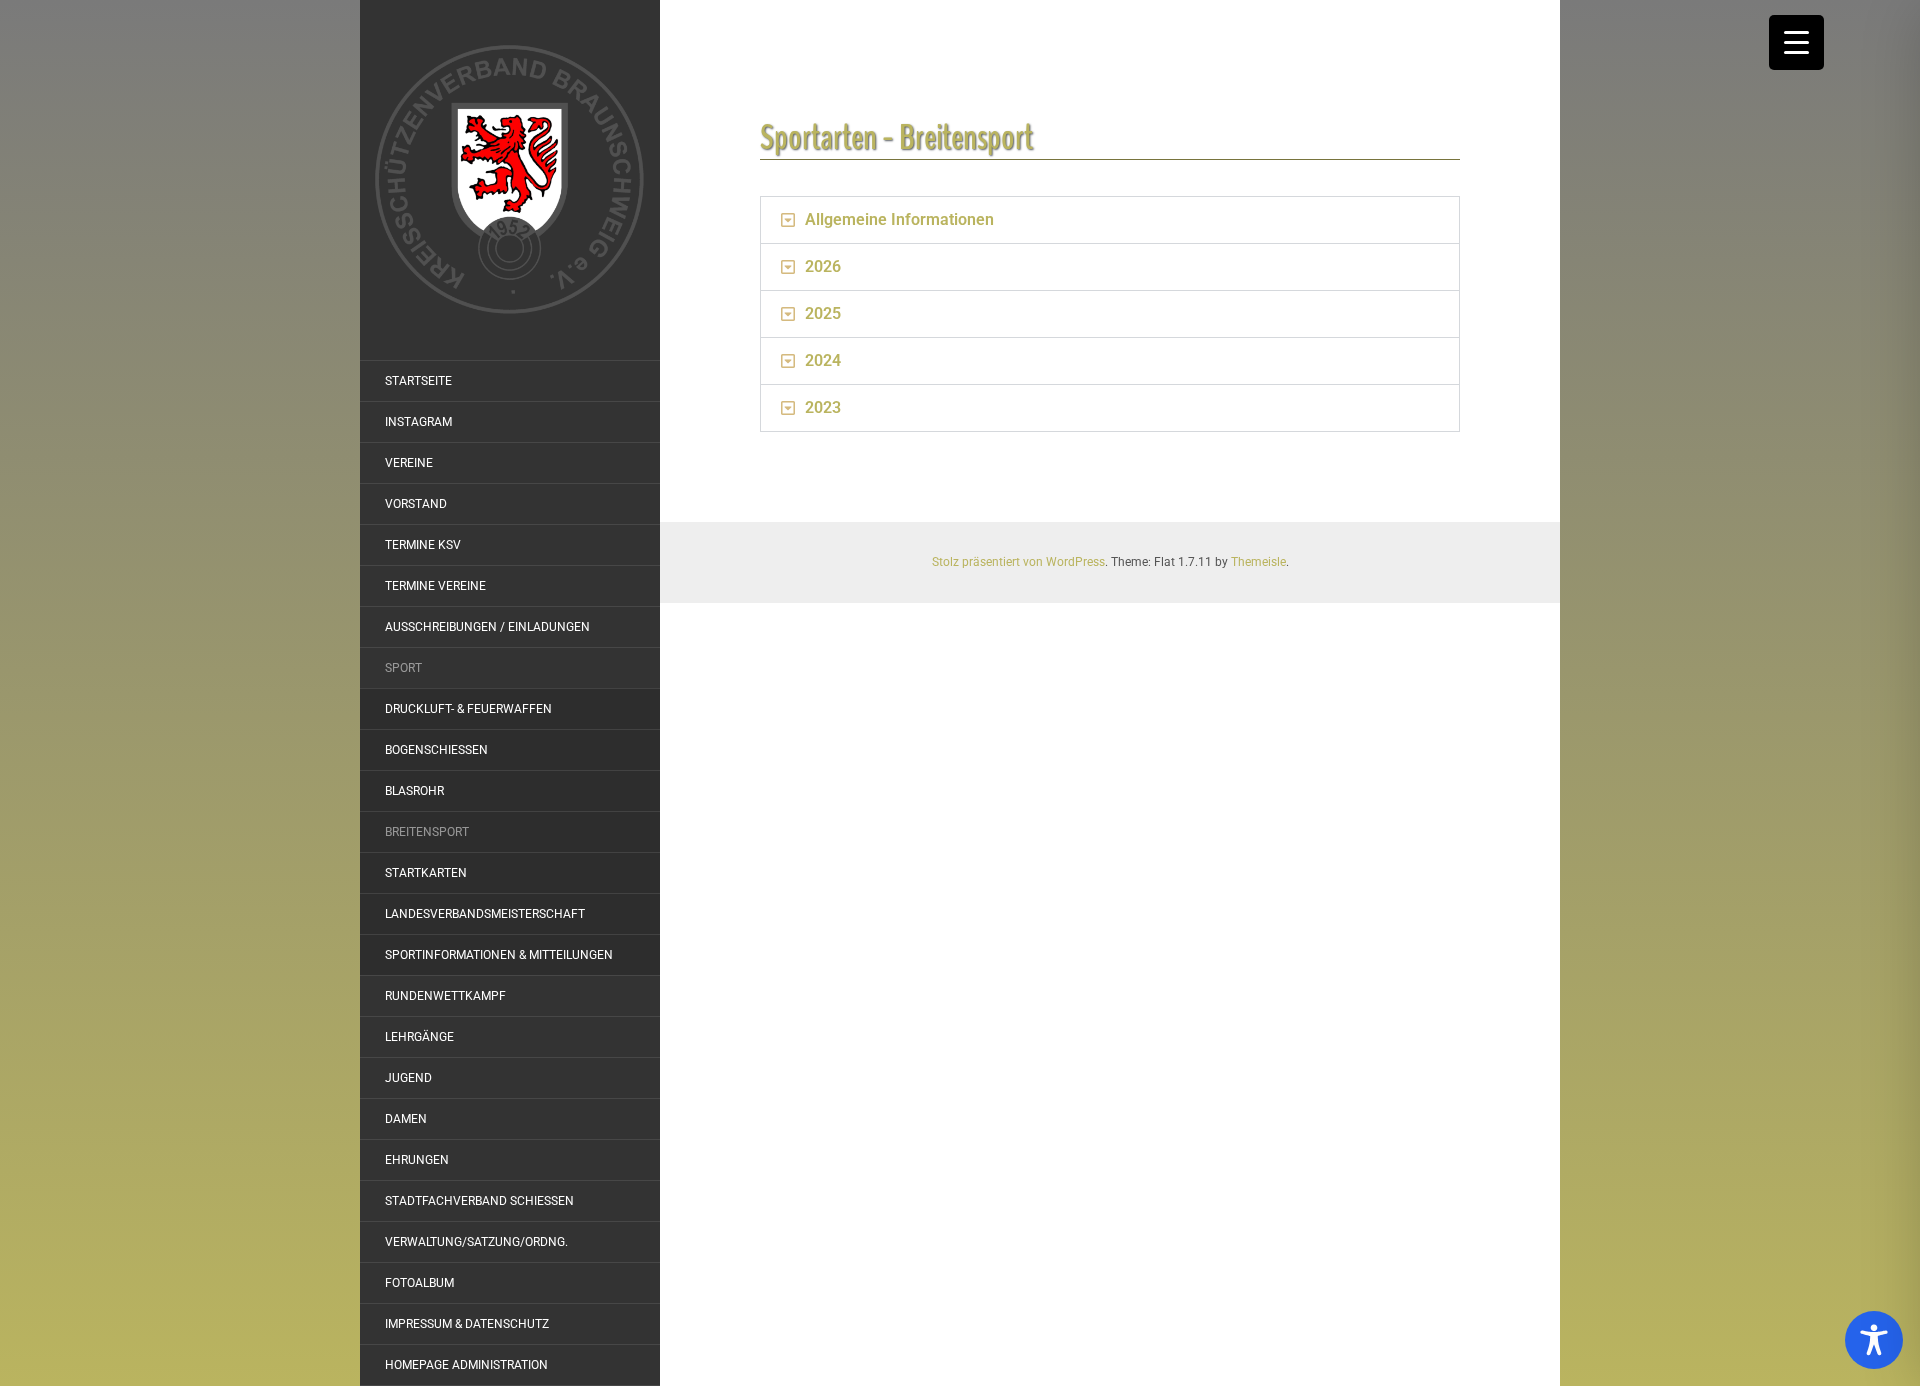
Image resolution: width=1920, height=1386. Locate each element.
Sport (403, 668)
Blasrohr (414, 791)
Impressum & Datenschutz (467, 1324)
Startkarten (426, 873)
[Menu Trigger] (1796, 42)
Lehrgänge (419, 1037)
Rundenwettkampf (445, 996)
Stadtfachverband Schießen (479, 1201)
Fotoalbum (419, 1283)
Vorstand (416, 504)
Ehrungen (417, 1160)
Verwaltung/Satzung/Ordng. (476, 1242)
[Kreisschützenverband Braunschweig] (510, 180)
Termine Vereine (435, 586)
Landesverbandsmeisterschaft (485, 914)
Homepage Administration (466, 1365)
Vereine (409, 463)
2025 (823, 313)
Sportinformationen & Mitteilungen (499, 955)
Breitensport (427, 832)
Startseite (418, 381)
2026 (823, 266)
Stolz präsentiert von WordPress (1018, 562)
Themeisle (1258, 562)
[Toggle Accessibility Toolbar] (1874, 1340)
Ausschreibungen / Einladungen (487, 627)
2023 (823, 407)
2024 (823, 360)
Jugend (408, 1078)
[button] (1110, 220)
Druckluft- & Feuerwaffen (468, 709)
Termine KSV (423, 545)
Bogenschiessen (436, 750)
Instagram (418, 422)
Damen (406, 1119)
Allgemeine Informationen (899, 219)
